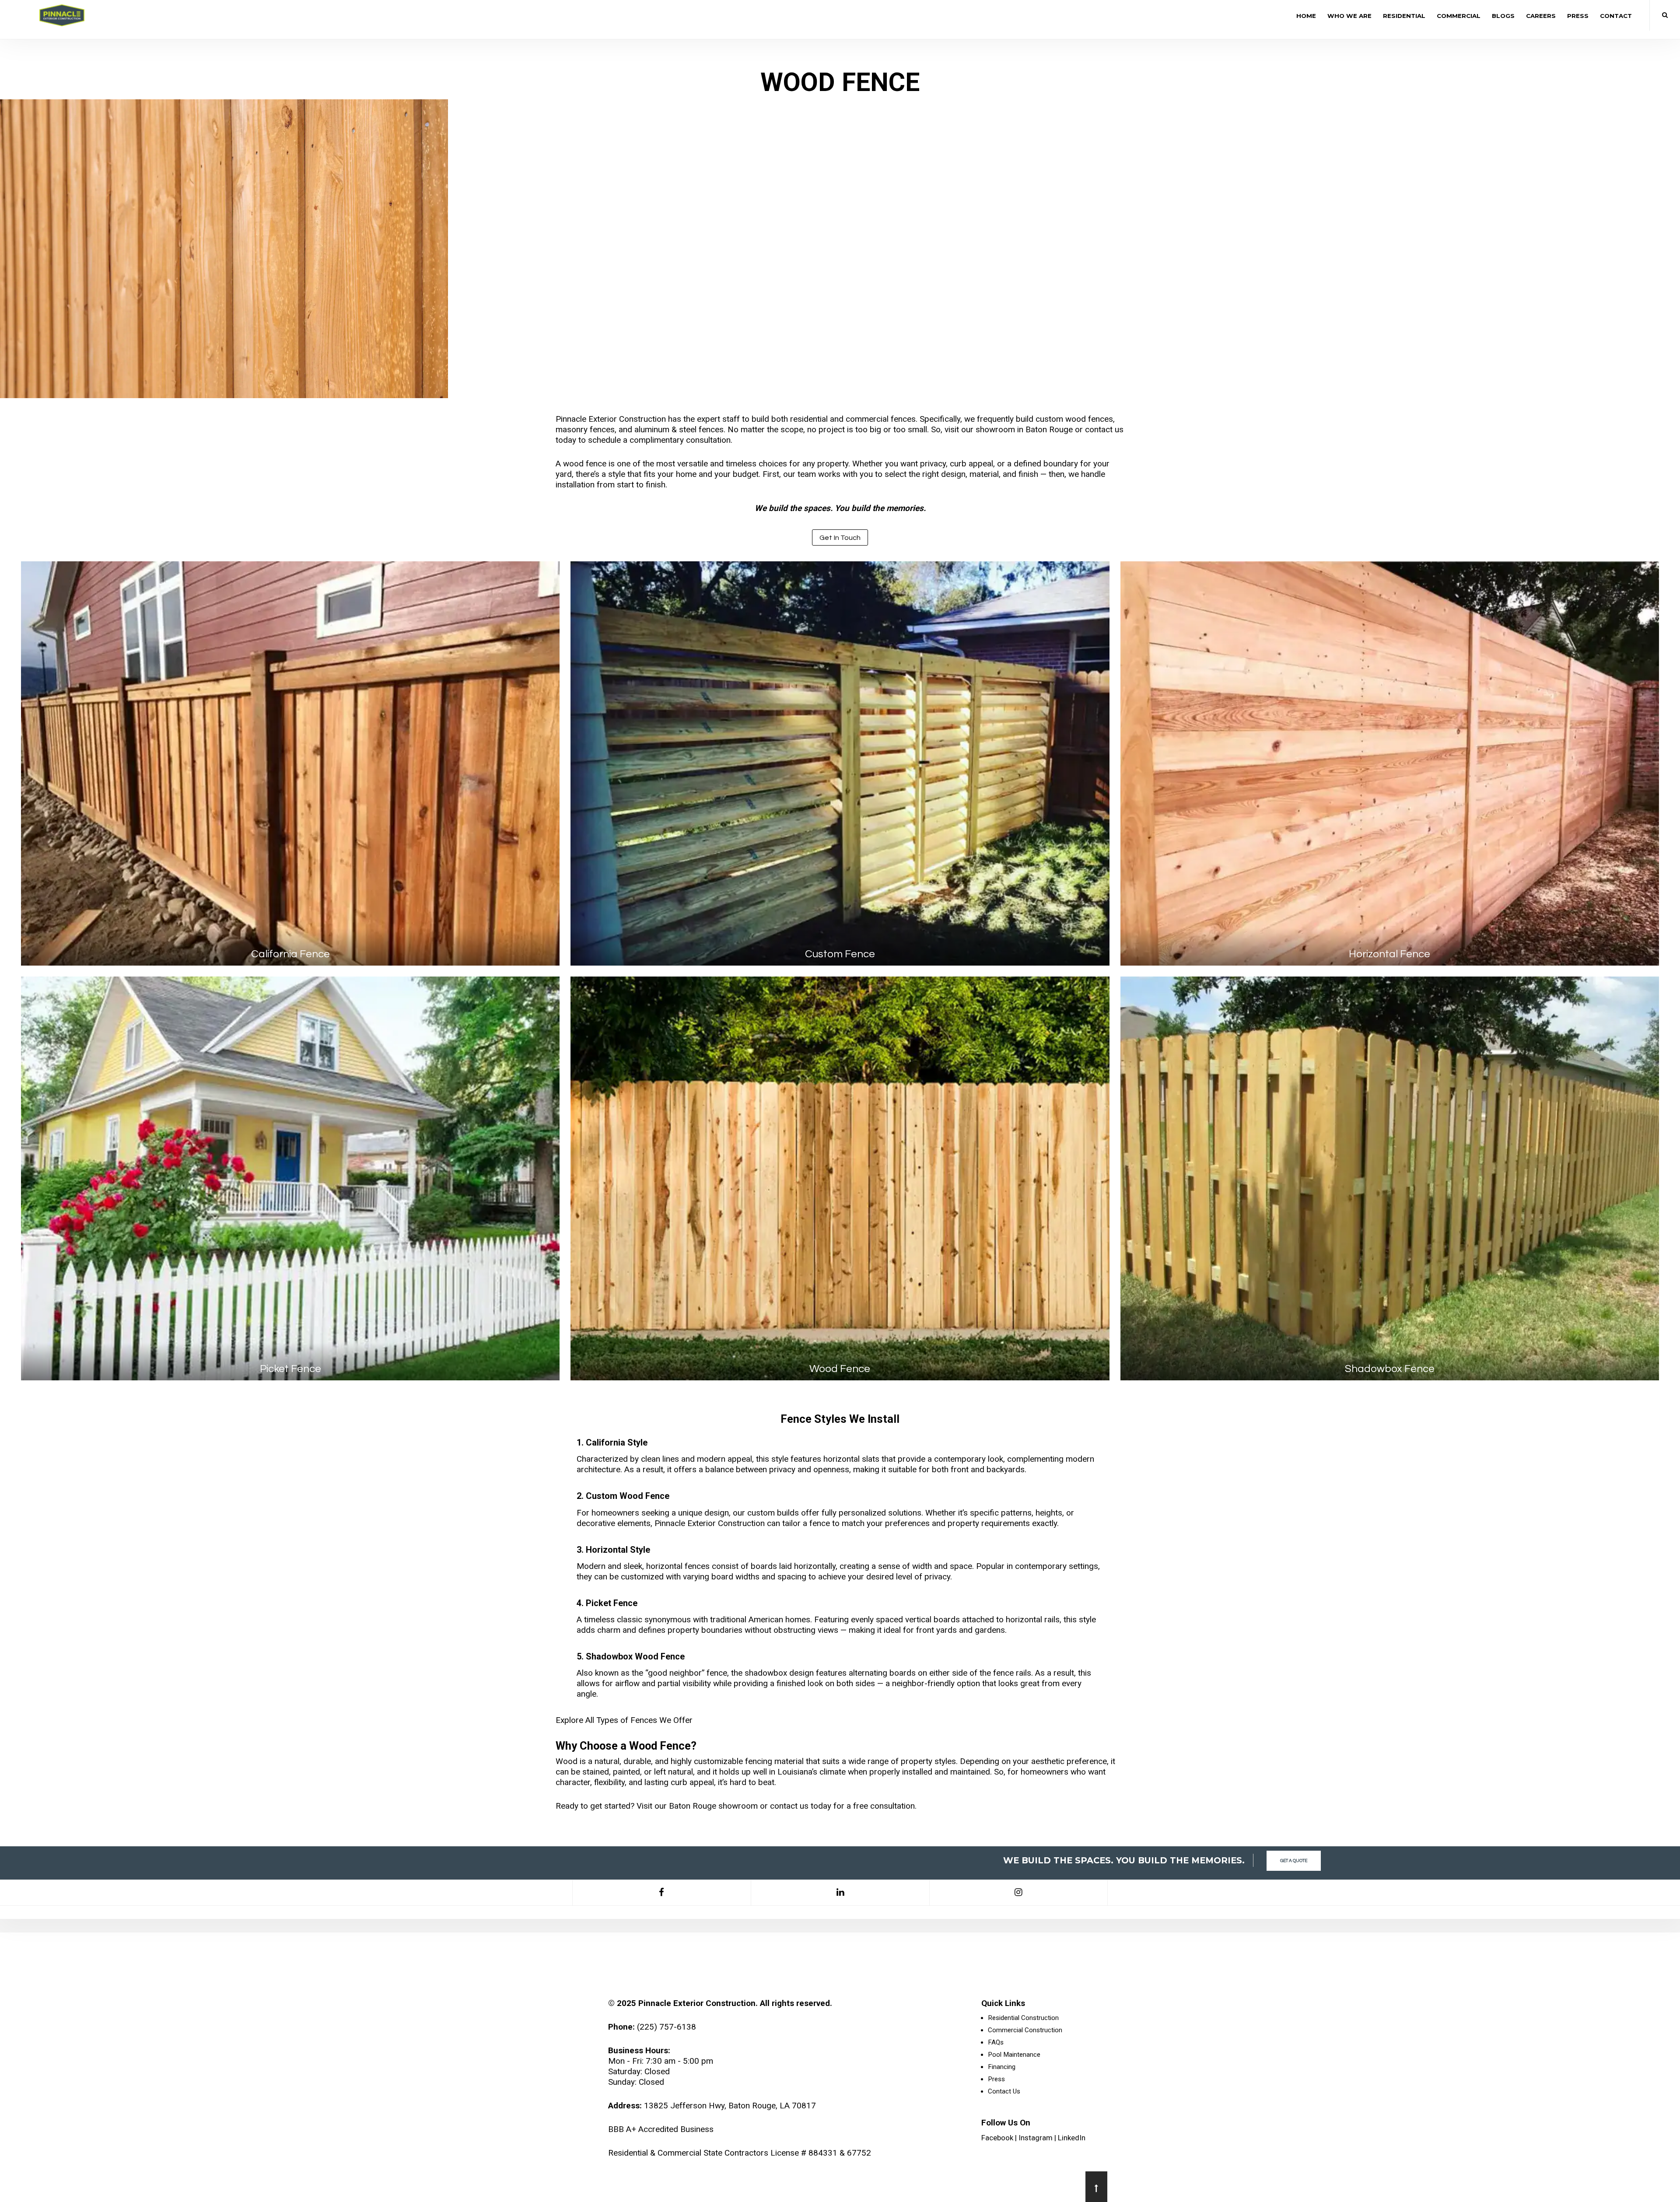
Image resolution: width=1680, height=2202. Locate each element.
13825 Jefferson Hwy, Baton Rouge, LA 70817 (730, 2106)
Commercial (1459, 16)
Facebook (997, 2138)
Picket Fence (612, 1603)
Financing (1002, 2067)
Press (1578, 16)
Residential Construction (1023, 2018)
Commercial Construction (1025, 2030)
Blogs (1503, 16)
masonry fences (585, 429)
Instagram (1036, 2138)
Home (1306, 16)
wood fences (1089, 419)
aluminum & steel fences (679, 429)
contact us (789, 1806)
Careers (1541, 16)
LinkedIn (1072, 2138)
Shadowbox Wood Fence (635, 1657)
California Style (617, 1443)
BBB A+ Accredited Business (661, 2129)
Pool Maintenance (1014, 2055)
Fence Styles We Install (840, 1419)
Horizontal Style (618, 1550)
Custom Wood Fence (628, 1496)
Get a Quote (1294, 1861)
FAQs (996, 2042)
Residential (1404, 16)
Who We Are (1349, 16)
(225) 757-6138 (667, 2027)
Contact (1616, 16)
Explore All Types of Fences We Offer (624, 1720)
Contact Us (1004, 2091)
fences (903, 419)
